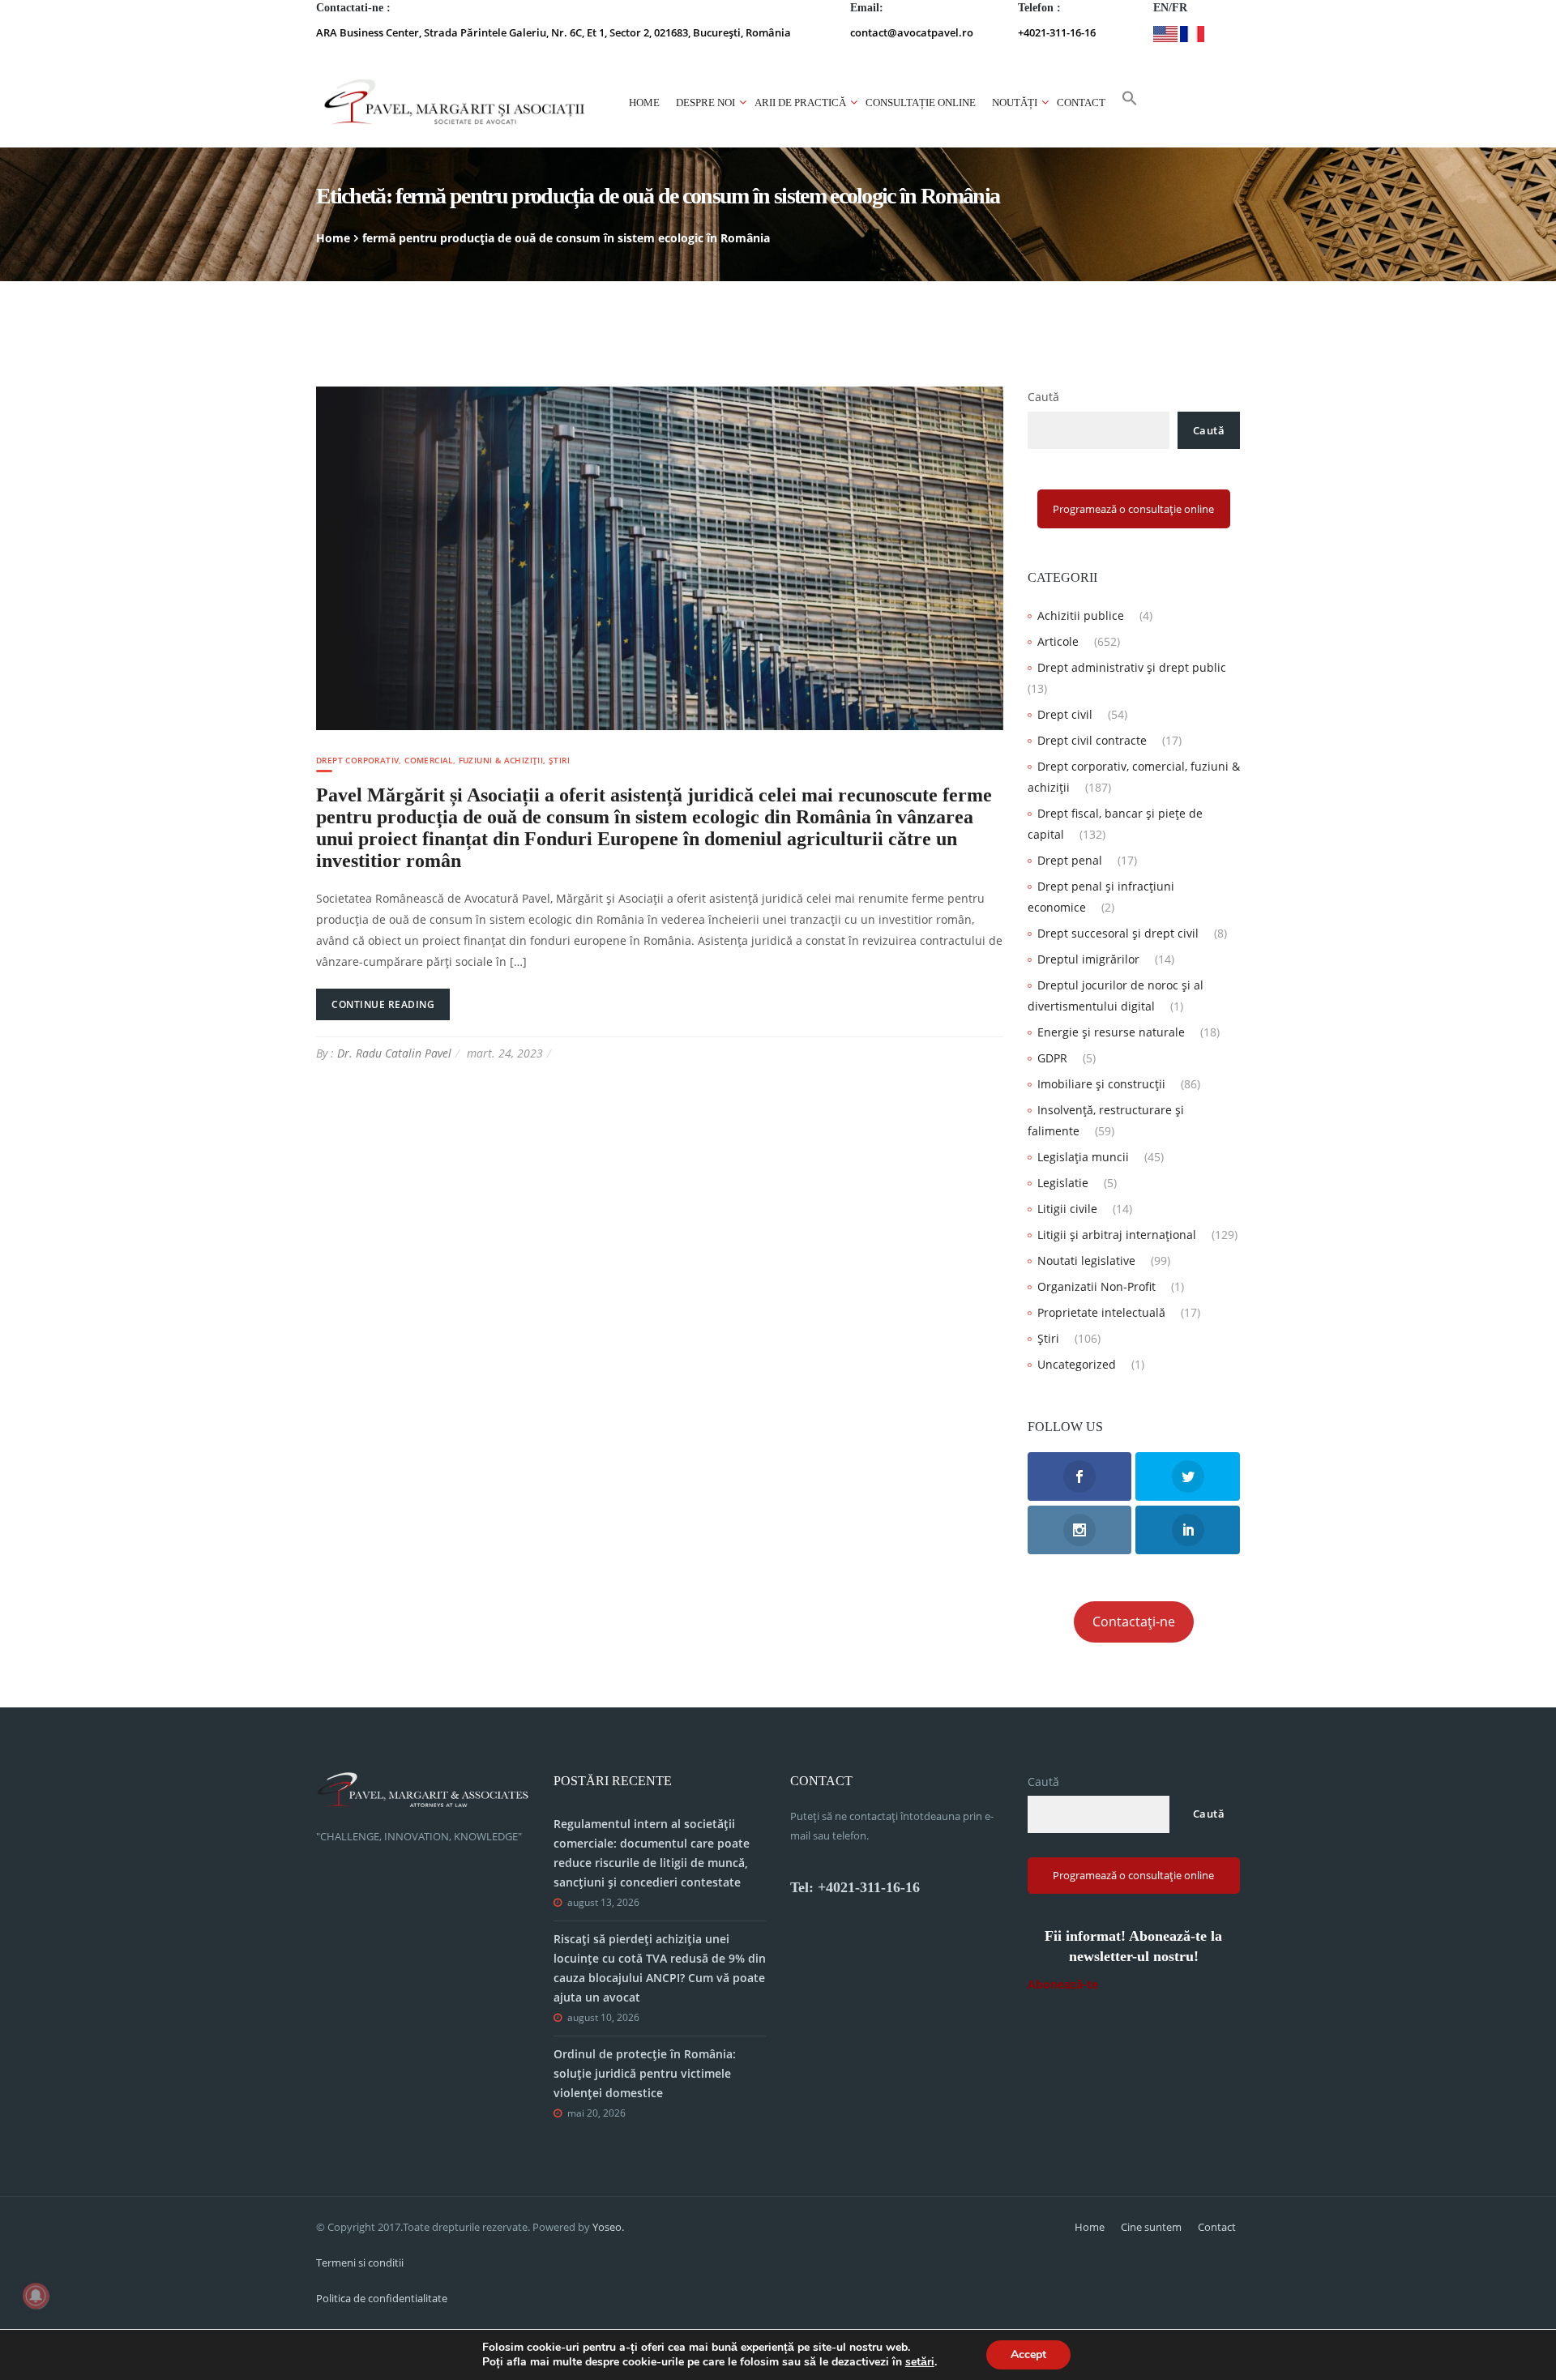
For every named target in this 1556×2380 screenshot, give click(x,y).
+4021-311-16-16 (1057, 32)
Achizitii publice (1081, 615)
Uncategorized (1077, 1364)
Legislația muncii (1083, 1157)
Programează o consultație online (1133, 509)
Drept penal (1070, 860)
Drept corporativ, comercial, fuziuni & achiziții (430, 760)
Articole (1058, 641)
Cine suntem (1151, 2227)
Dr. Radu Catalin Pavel (394, 1053)
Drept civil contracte (1092, 740)
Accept (1028, 2354)
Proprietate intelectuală (1101, 1312)
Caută (1043, 397)
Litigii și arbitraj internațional (1117, 1235)
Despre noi (705, 103)
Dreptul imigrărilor (1088, 959)
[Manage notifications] (36, 2296)
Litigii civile (1067, 1209)
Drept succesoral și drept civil (1118, 933)
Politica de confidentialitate (382, 2298)
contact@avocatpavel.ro (912, 32)
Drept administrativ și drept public (1132, 667)
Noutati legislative (1086, 1261)
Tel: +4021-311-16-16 (855, 1887)
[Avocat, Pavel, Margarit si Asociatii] (455, 103)
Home (644, 103)
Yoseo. (608, 2227)
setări (920, 2362)
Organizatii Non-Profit (1096, 1286)
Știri (559, 760)
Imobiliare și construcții (1101, 1084)
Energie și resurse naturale (1111, 1032)
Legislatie (1063, 1183)
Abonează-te (1063, 1984)
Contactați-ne (1134, 1622)
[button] (1130, 103)
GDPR (1052, 1058)
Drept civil (1065, 714)
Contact (1081, 103)
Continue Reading (383, 1004)
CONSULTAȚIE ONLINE (921, 103)
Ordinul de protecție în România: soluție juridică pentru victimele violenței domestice (645, 2073)
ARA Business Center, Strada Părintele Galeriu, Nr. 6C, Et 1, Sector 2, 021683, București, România (554, 32)
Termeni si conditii (360, 2262)
